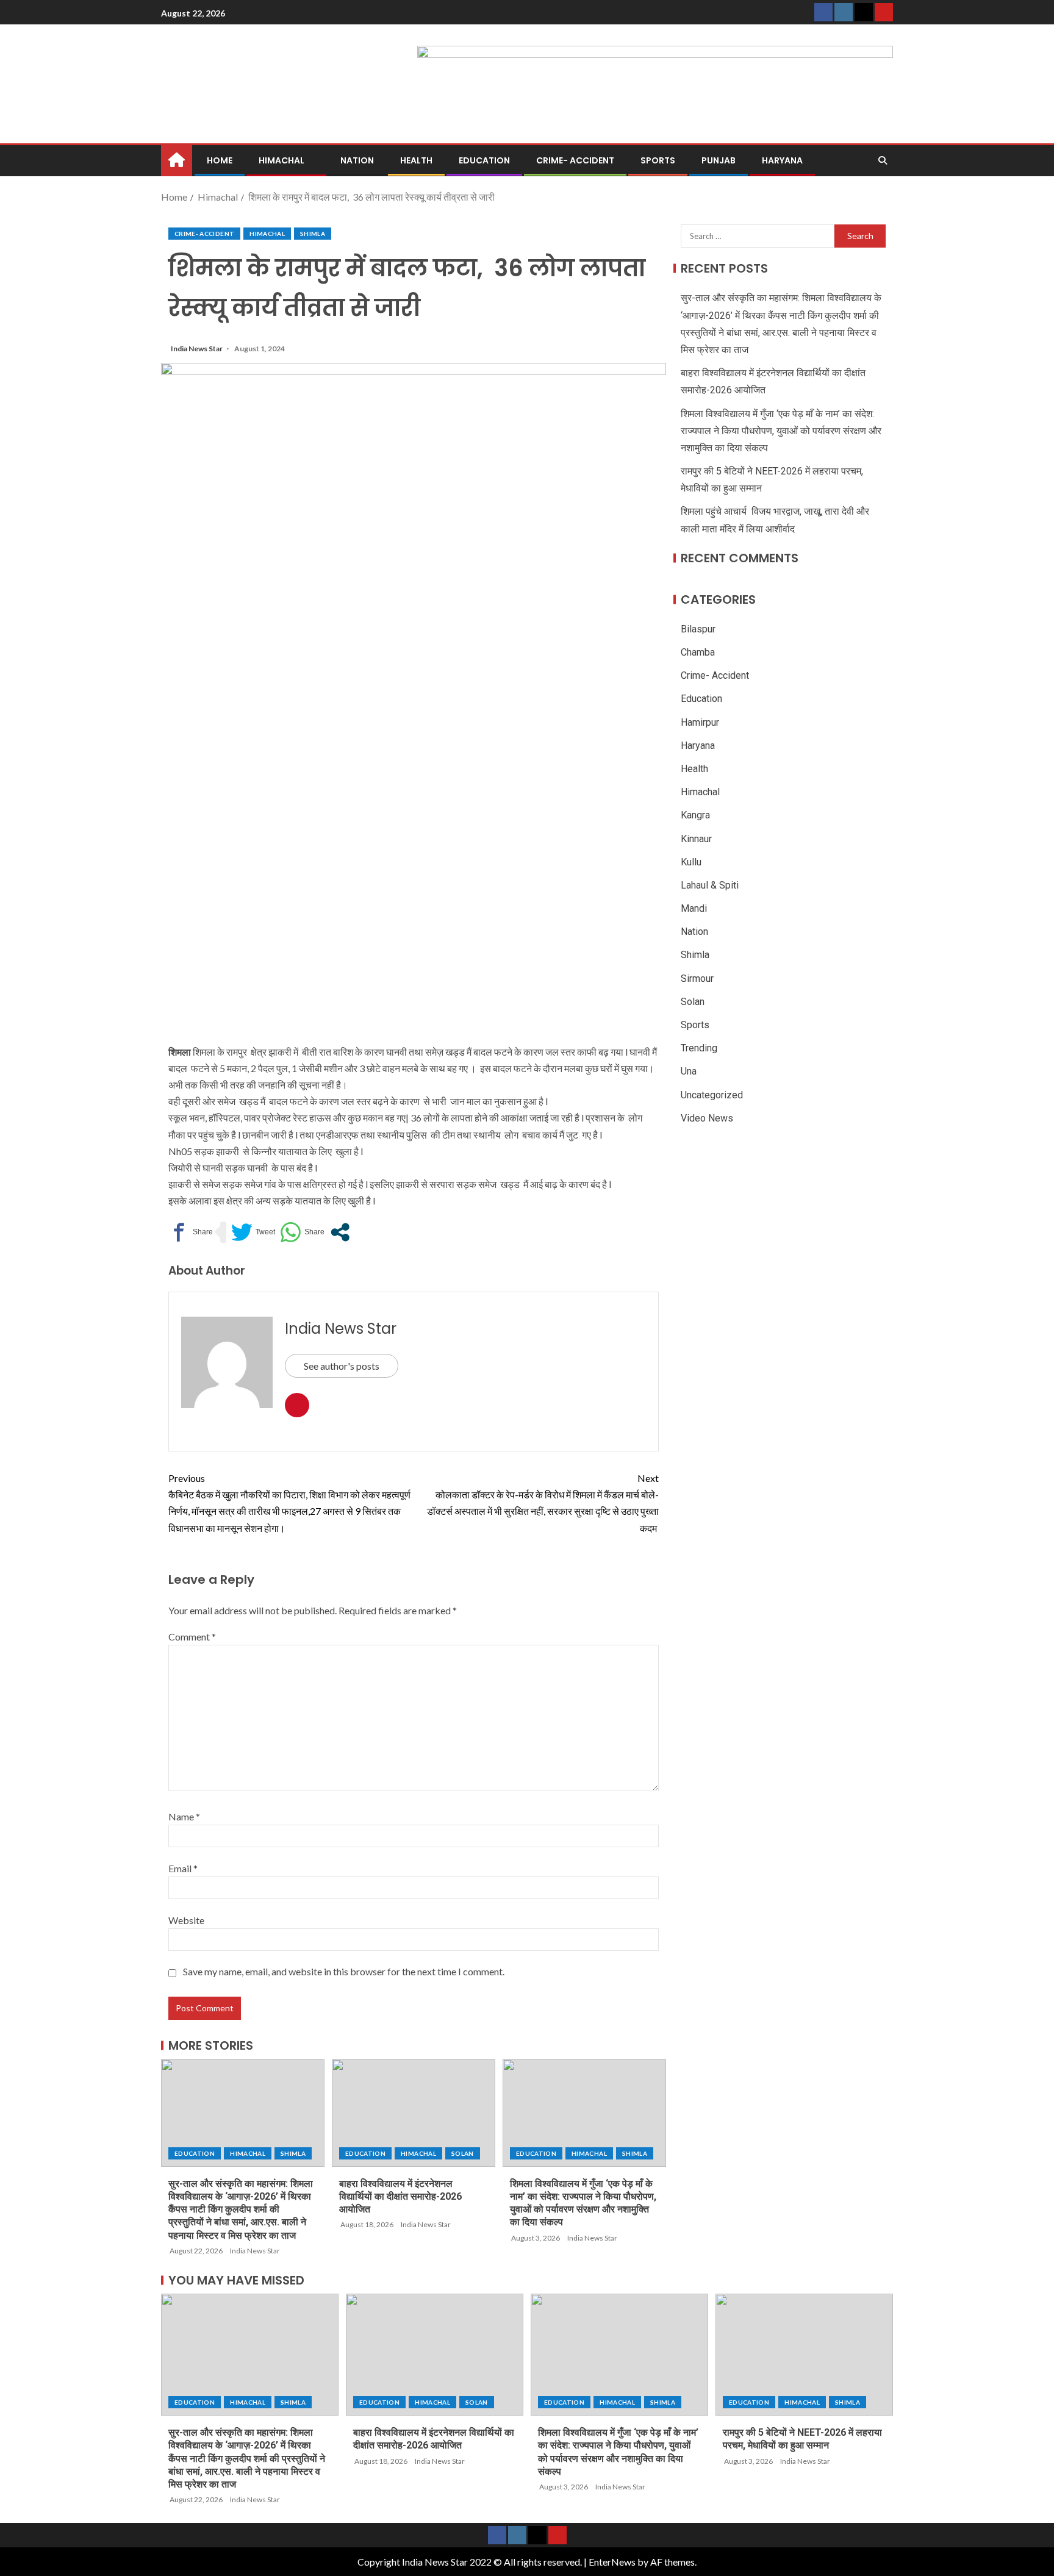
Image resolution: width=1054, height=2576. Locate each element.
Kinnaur (696, 838)
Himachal (281, 160)
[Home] (177, 159)
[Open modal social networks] (340, 1232)
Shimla (313, 234)
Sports (658, 160)
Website (186, 1920)
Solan (463, 2153)
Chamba (698, 652)
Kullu (691, 861)
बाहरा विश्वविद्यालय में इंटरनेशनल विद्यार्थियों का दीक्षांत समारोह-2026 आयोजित (400, 2197)
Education (484, 160)
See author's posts (342, 1366)
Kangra (695, 815)
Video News (707, 1118)
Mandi (694, 908)
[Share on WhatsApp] (302, 1232)
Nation (357, 160)
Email (183, 1868)
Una (689, 1071)
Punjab (719, 160)
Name (184, 1816)
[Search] (882, 160)
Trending (699, 1048)
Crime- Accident (575, 160)
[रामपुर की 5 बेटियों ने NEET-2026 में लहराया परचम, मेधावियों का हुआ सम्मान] (804, 2355)
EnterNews (612, 2562)
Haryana (782, 160)
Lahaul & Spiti (710, 885)
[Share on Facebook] (191, 1232)
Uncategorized (712, 1094)
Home (220, 160)
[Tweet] (253, 1232)
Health (416, 160)
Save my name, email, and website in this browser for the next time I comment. (344, 1971)
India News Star (197, 349)
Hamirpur (700, 722)
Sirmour (697, 978)
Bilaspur (698, 629)
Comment (192, 1637)
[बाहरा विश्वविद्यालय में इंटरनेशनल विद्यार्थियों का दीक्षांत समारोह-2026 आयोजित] (414, 2113)
